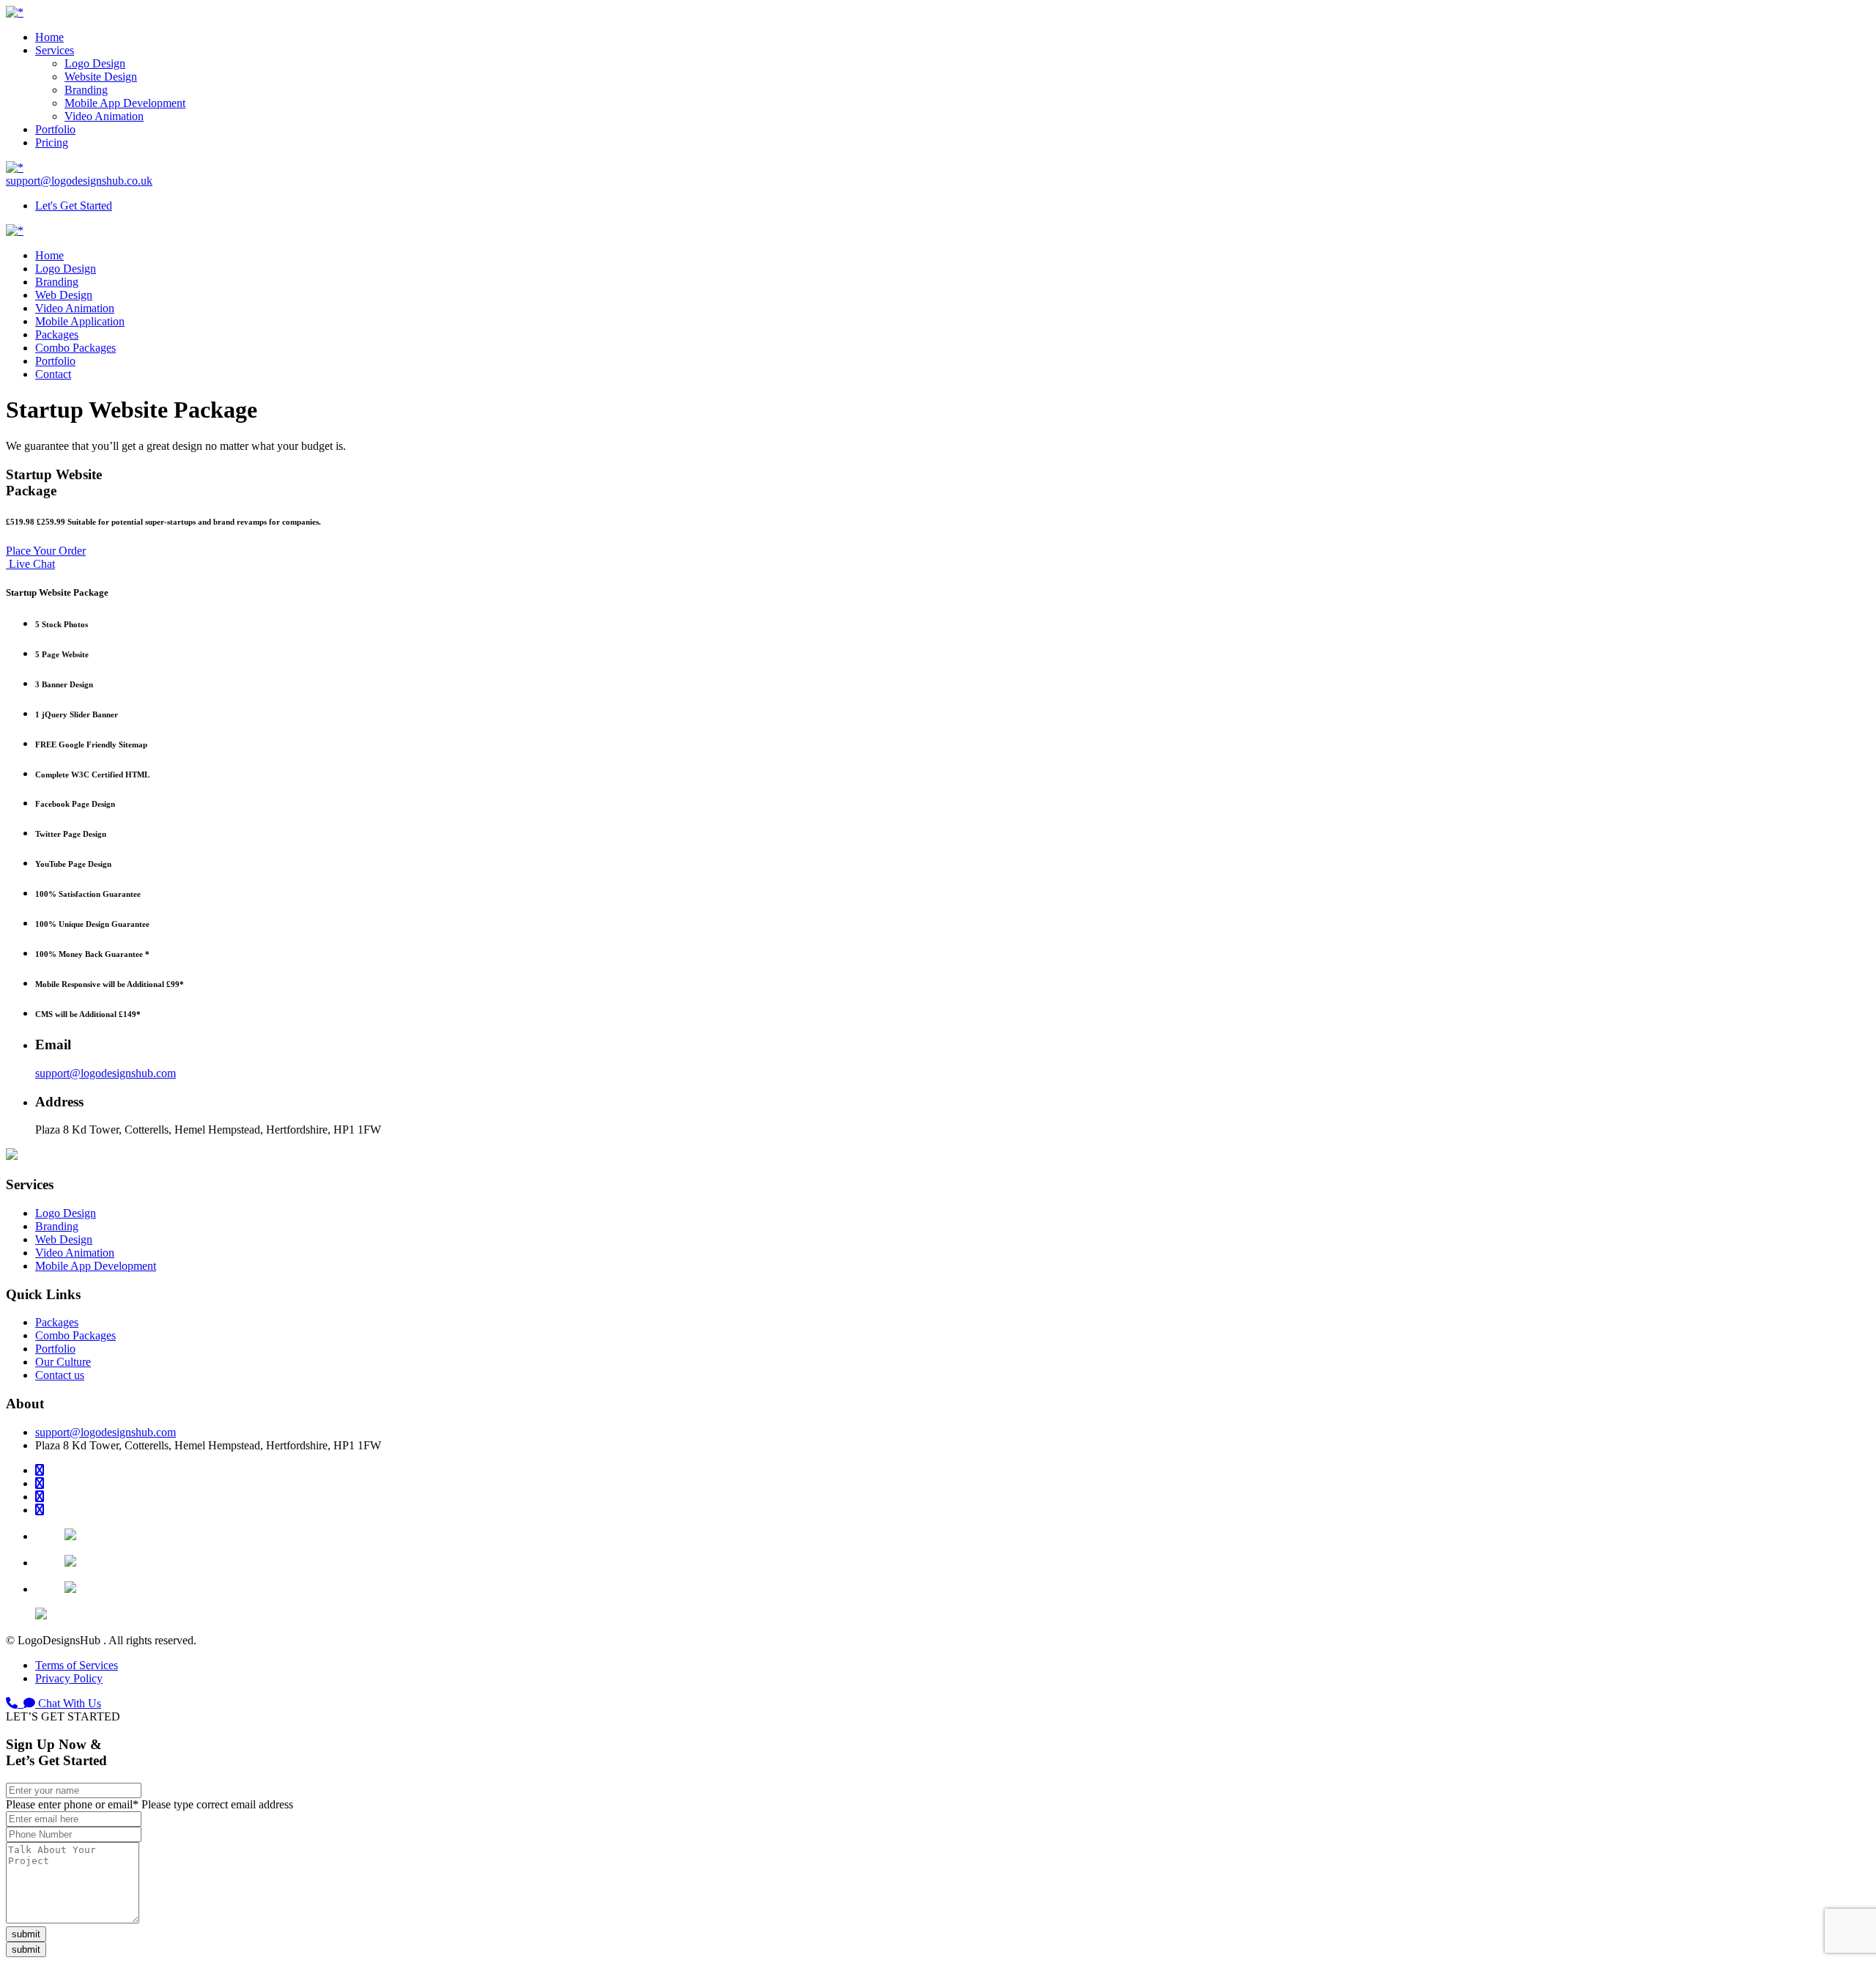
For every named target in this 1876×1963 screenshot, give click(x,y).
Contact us (60, 1375)
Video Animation (104, 116)
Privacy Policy (69, 1678)
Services (55, 50)
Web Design (64, 295)
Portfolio (55, 129)
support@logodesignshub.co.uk (79, 181)
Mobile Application (80, 321)
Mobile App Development (125, 103)
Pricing (52, 143)
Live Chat (30, 564)
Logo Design (95, 63)
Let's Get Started (74, 206)
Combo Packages (75, 348)
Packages (57, 334)
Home (49, 37)
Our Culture (63, 1362)
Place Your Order (46, 551)
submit (26, 1934)
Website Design (101, 77)
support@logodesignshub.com (106, 1073)
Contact (53, 374)
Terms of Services (77, 1665)
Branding (86, 90)
